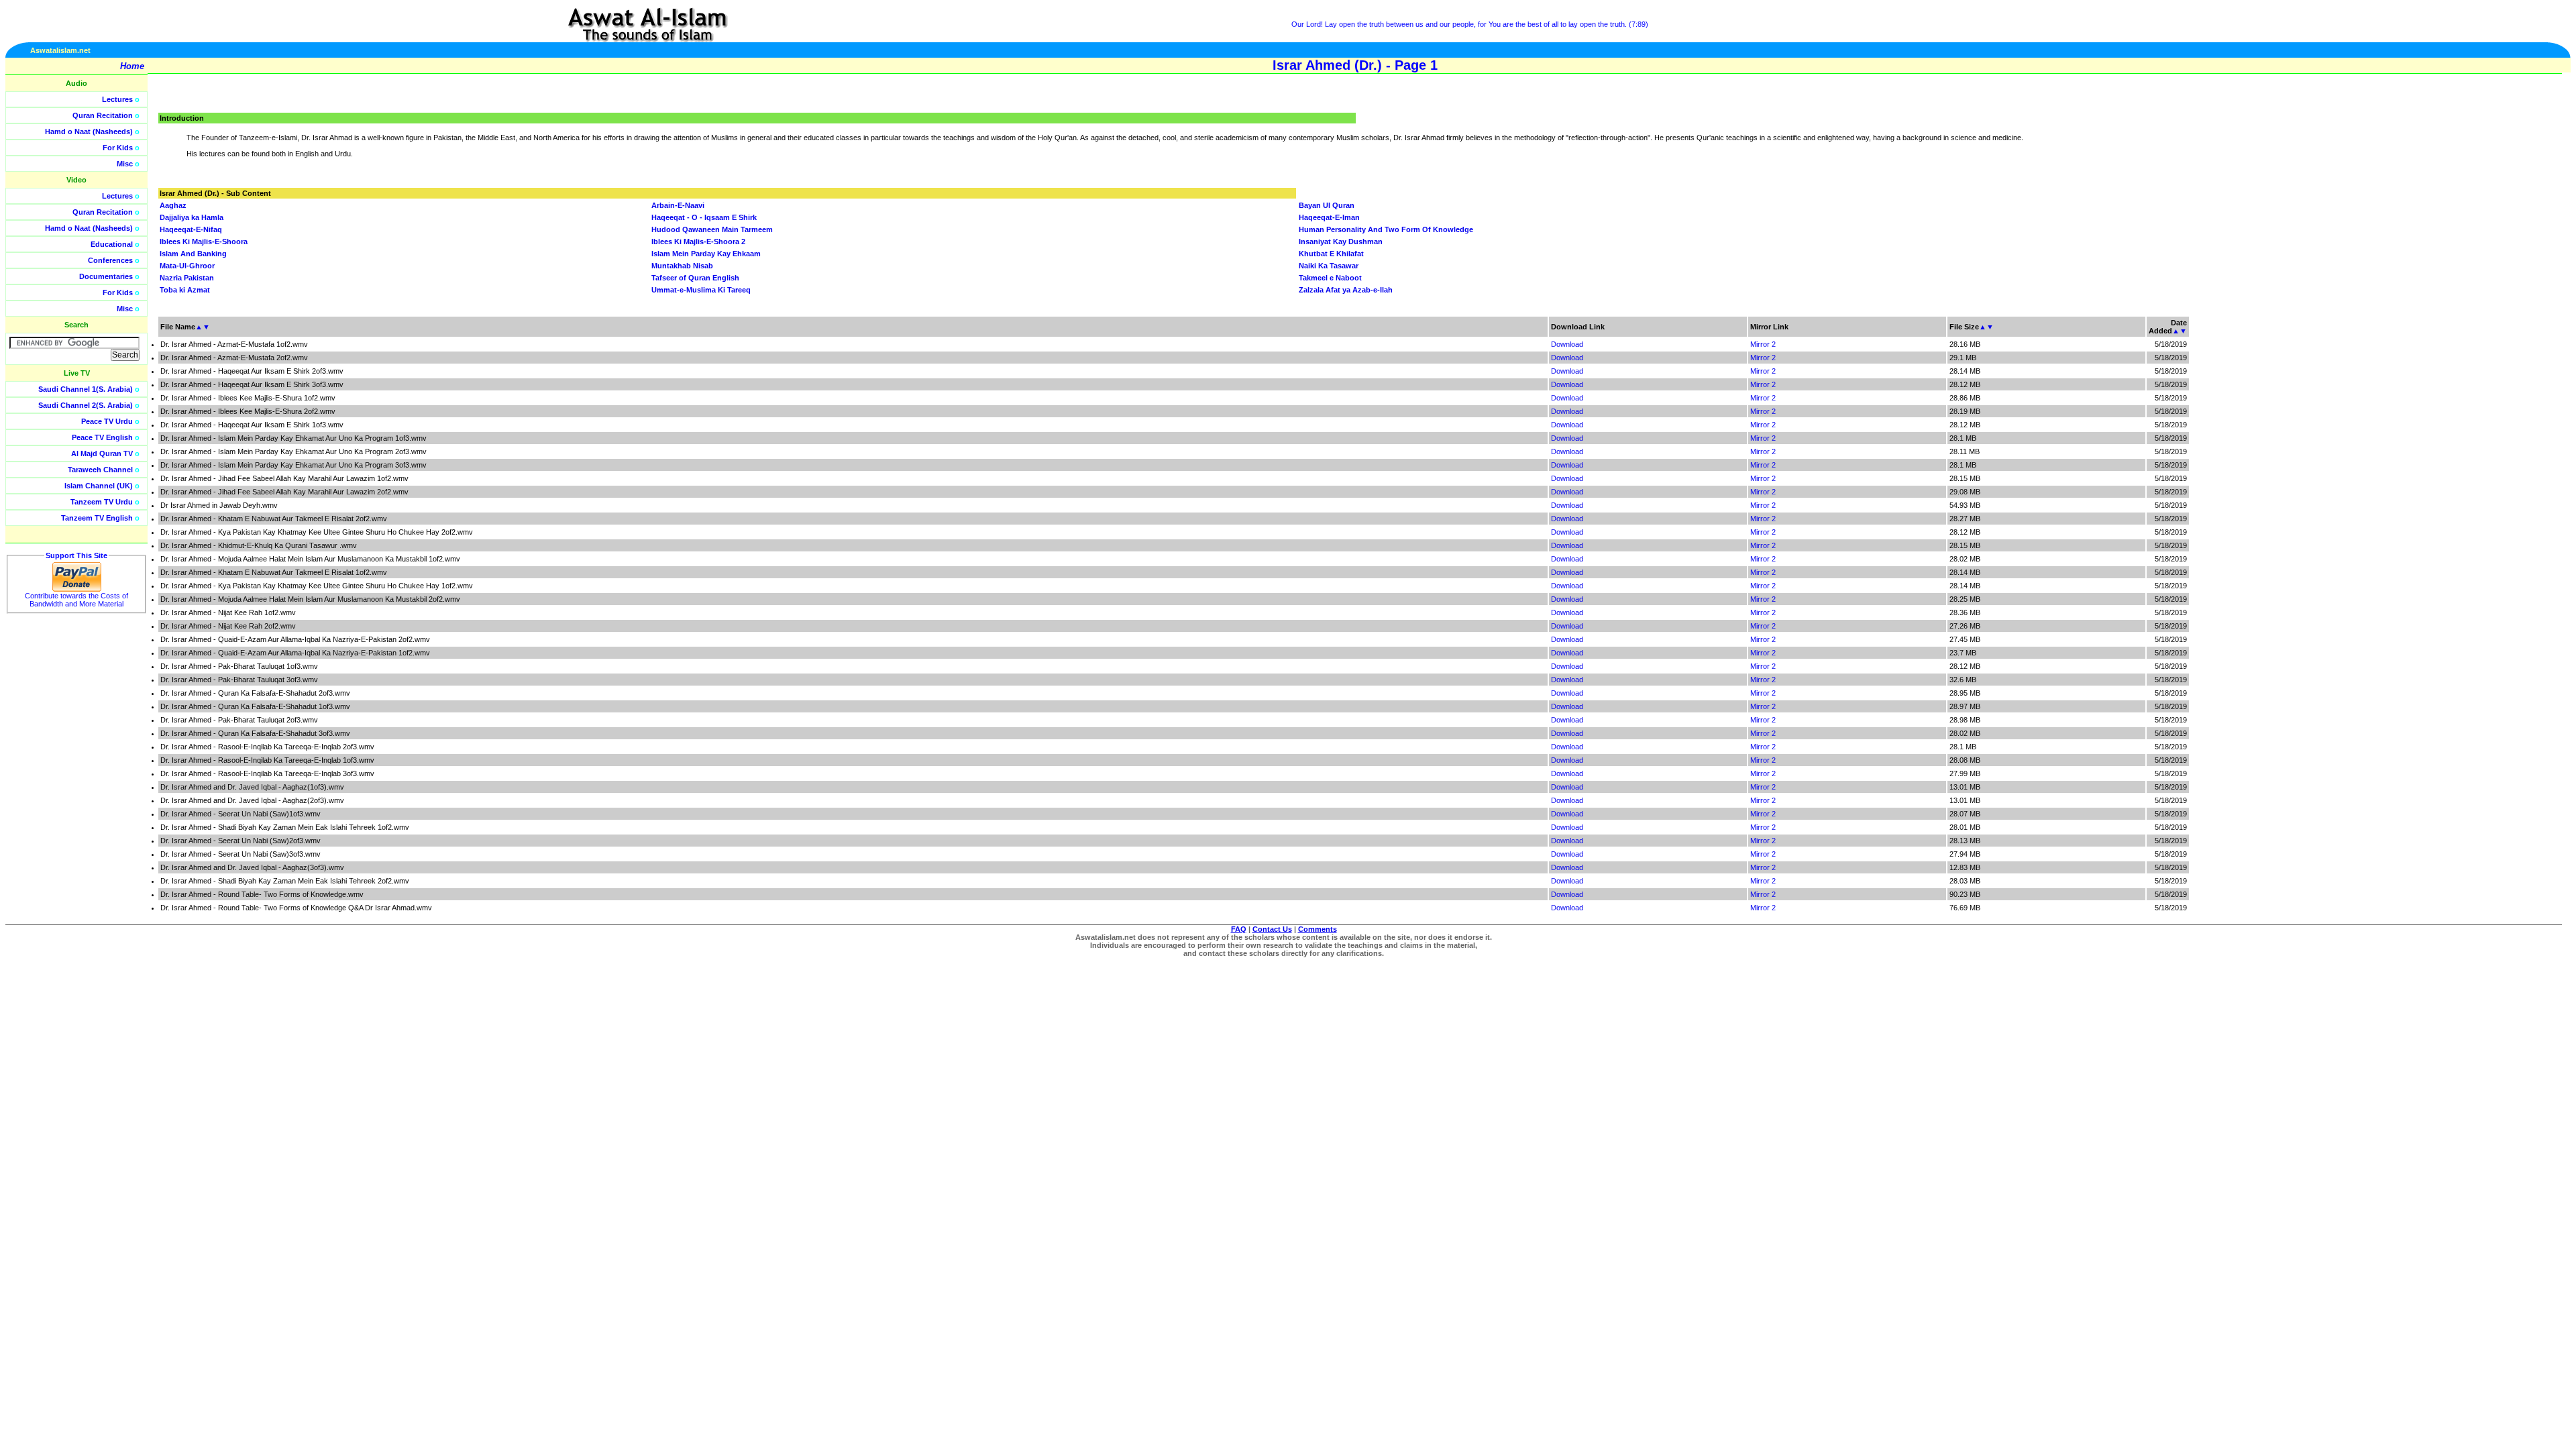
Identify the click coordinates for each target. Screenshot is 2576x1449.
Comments (1318, 929)
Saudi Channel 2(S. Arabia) (86, 405)
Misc (125, 164)
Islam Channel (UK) (99, 486)
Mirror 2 (1763, 344)
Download (1567, 344)
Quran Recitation (103, 115)
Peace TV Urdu (107, 421)
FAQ (1239, 929)
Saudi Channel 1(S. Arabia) (86, 389)
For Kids (118, 148)
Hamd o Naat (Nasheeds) (89, 131)
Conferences (110, 260)
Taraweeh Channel (100, 470)
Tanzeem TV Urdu (102, 502)
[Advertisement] (2512, 302)
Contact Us (1272, 929)
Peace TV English (102, 437)
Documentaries (106, 276)
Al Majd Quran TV (102, 453)
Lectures (117, 99)
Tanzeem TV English (97, 518)
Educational (112, 244)
